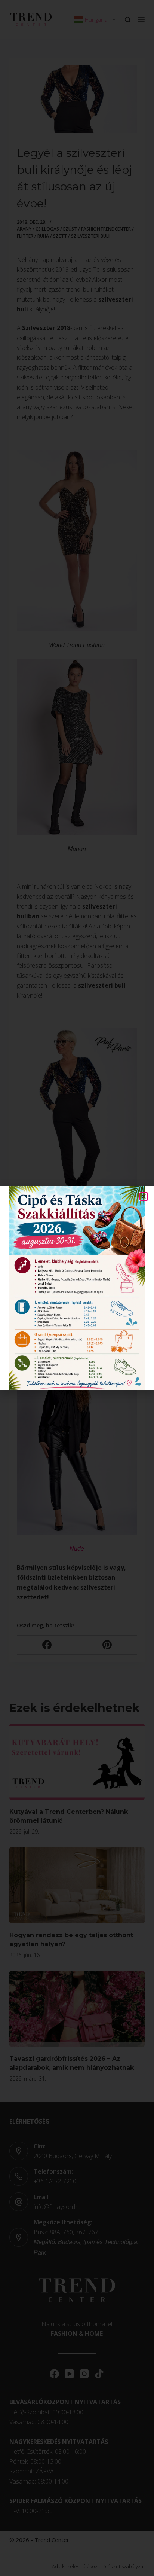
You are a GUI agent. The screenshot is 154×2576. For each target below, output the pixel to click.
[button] (144, 1197)
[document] (77, 1288)
